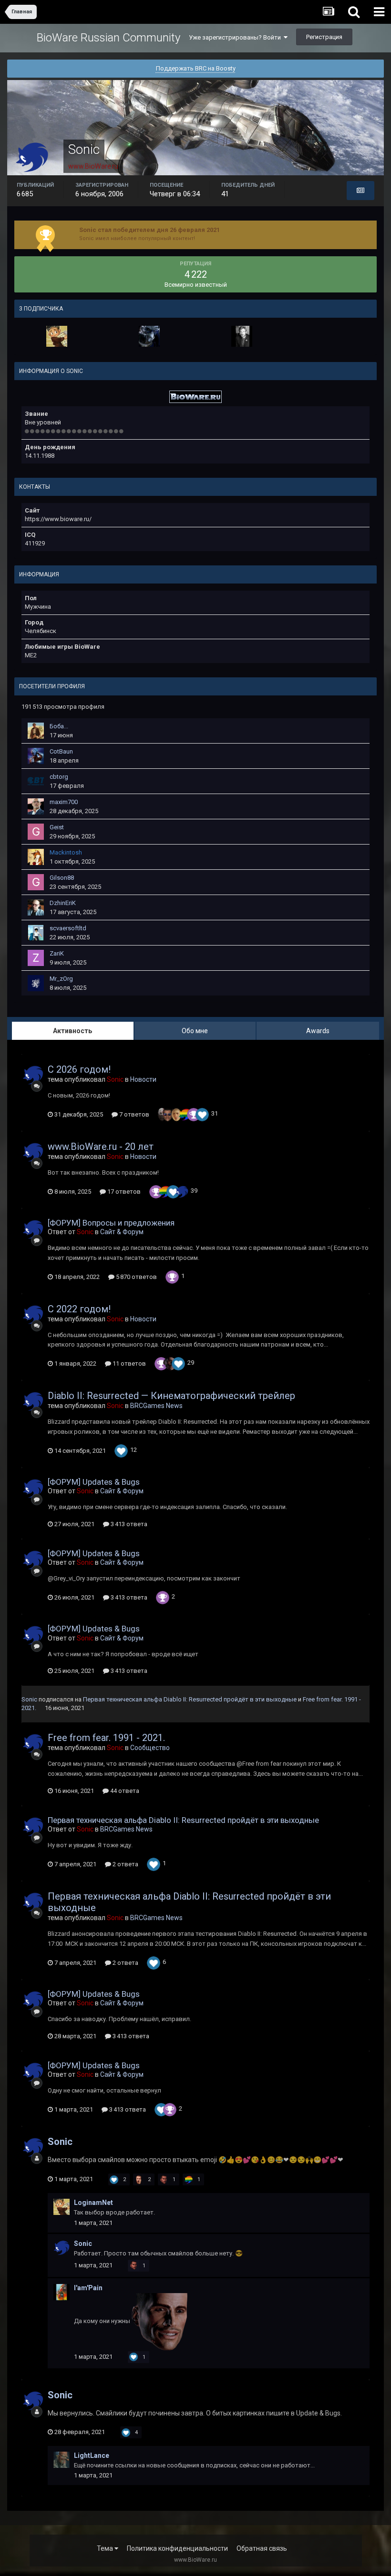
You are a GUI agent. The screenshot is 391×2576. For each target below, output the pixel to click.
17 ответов (123, 1192)
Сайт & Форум (122, 1232)
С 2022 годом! (79, 1309)
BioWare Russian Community (108, 38)
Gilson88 (62, 878)
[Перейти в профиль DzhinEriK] (36, 907)
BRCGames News (156, 1406)
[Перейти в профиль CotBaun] (36, 756)
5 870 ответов (136, 1277)
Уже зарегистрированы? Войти (236, 37)
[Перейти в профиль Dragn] (242, 336)
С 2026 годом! (79, 1069)
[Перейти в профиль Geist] (36, 832)
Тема (106, 2548)
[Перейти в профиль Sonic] (33, 1075)
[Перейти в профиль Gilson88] (36, 882)
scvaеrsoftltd (68, 928)
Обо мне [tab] (195, 1031)
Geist (57, 827)
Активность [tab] (72, 1031)
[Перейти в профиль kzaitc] (149, 336)
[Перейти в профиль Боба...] (36, 731)
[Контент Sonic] (360, 191)
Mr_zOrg (61, 979)
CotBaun (61, 751)
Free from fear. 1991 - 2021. (106, 1738)
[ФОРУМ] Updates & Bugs (94, 1482)
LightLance (92, 2455)
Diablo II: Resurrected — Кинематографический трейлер (171, 1396)
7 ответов (134, 1114)
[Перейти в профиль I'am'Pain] (62, 2292)
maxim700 (64, 802)
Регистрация (324, 37)
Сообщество (150, 1748)
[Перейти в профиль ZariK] (36, 958)
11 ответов (129, 1363)
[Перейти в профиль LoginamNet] (57, 336)
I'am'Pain (88, 2288)
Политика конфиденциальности (177, 2548)
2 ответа (125, 1864)
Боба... (59, 726)
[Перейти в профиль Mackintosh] (36, 857)
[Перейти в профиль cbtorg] (36, 781)
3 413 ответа (128, 1524)
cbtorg (59, 777)
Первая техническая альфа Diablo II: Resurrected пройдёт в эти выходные (190, 1699)
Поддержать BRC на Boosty (196, 68)
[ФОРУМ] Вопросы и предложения (111, 1223)
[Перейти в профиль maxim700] (36, 806)
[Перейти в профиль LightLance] (62, 2460)
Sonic (29, 1699)
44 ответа (124, 1791)
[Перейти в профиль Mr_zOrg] (36, 983)
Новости (143, 1079)
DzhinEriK (63, 903)
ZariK (57, 953)
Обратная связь (262, 2548)
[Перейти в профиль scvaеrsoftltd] (36, 933)
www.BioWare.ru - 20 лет (101, 1147)
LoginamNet (93, 2203)
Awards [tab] (318, 1031)
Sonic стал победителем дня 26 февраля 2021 (149, 230)
